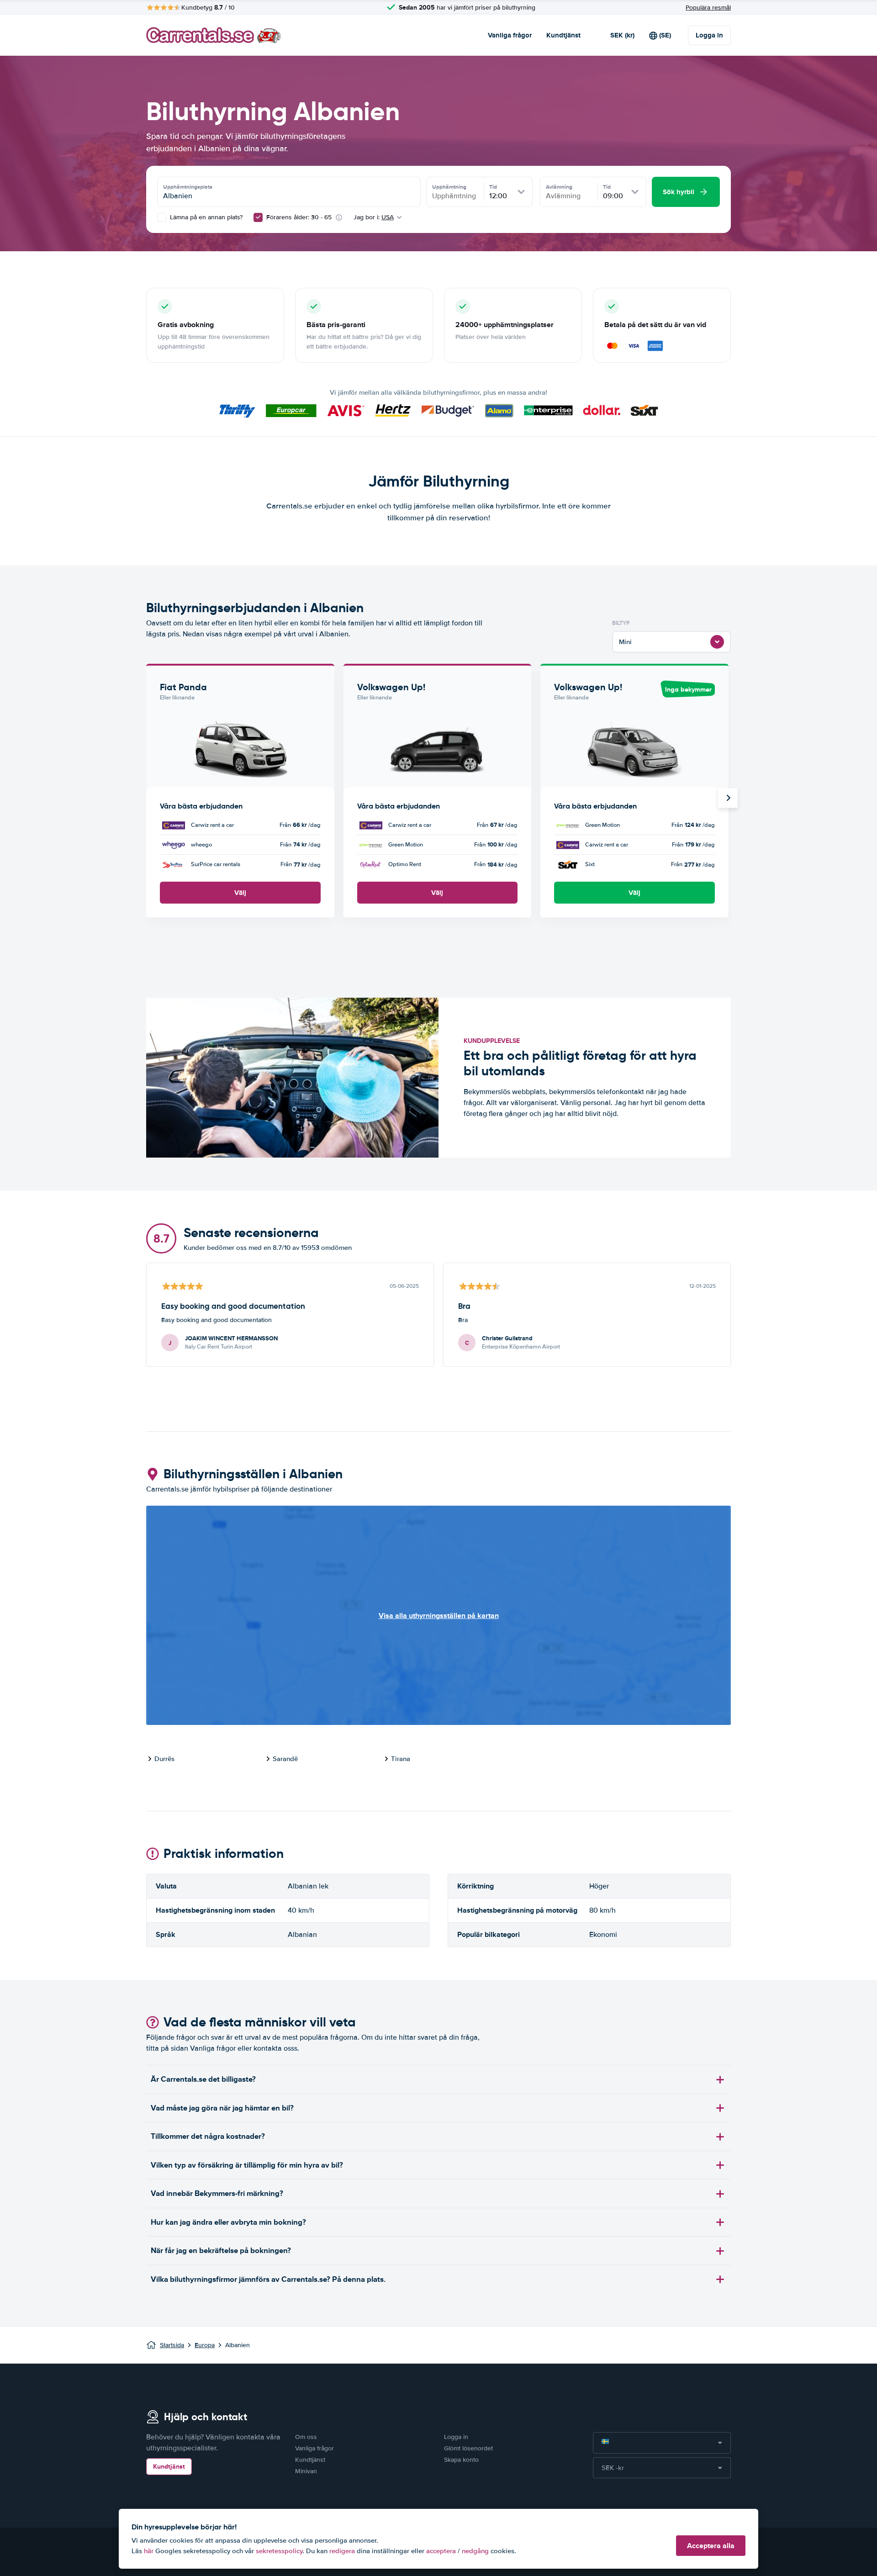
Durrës (164, 1759)
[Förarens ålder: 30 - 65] (258, 217)
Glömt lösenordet (468, 2448)
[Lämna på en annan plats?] (162, 217)
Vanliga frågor (510, 35)
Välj (240, 893)
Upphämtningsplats (188, 187)
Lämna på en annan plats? (205, 217)
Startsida (172, 2345)
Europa (205, 2345)
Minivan (306, 2471)
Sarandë (285, 1759)
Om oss (306, 2437)
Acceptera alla (711, 2546)
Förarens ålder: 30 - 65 (299, 217)
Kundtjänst (563, 35)
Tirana (401, 1759)
